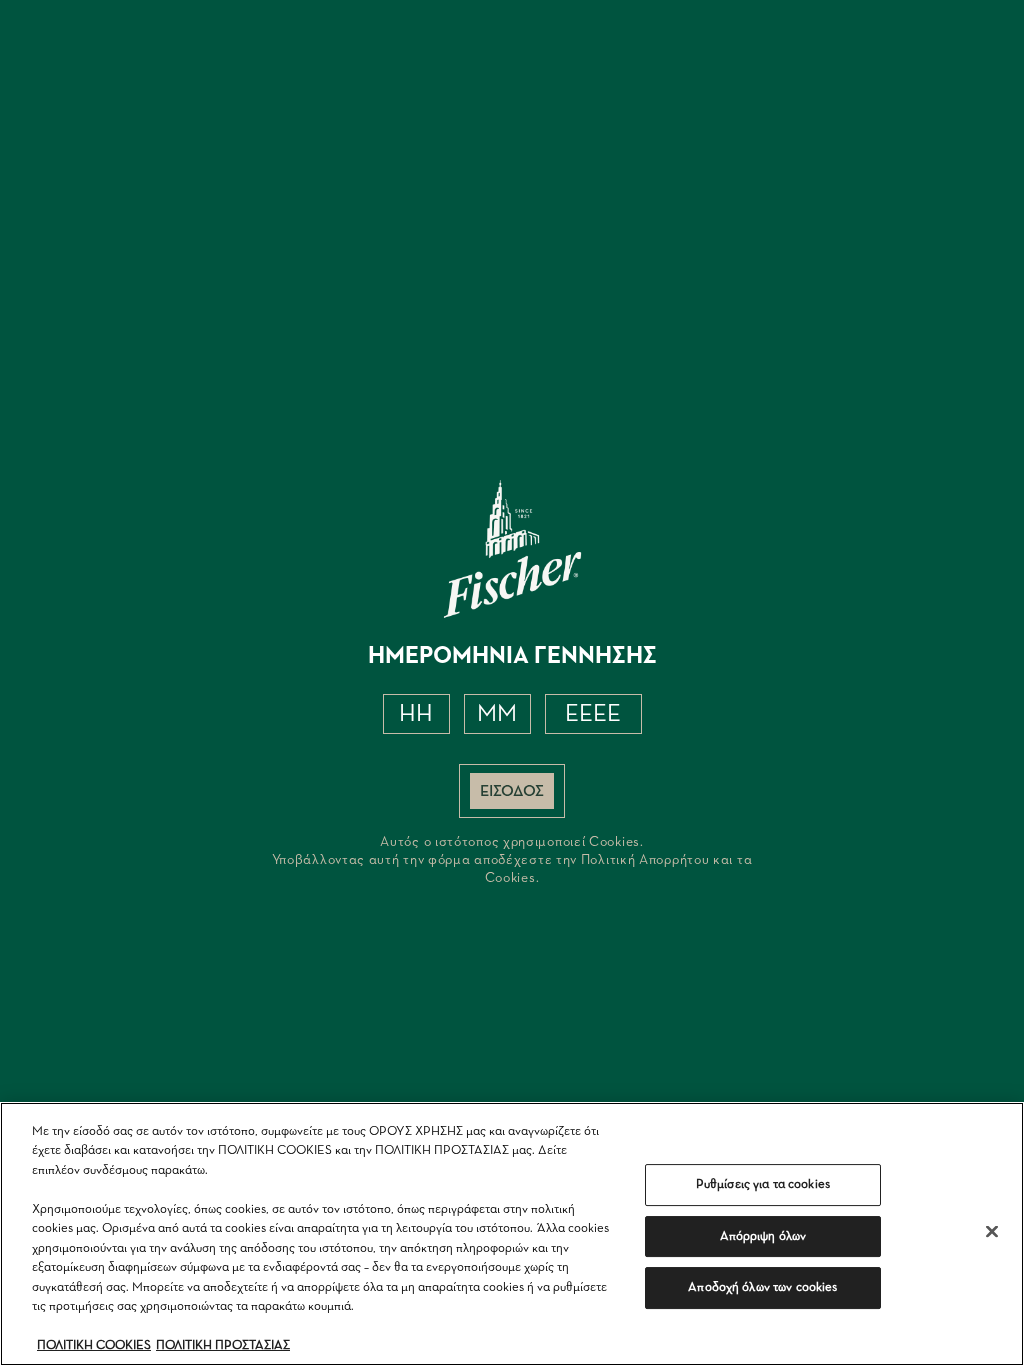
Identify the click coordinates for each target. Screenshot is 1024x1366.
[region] (512, 1234)
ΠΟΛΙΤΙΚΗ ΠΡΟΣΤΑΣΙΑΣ (223, 1345)
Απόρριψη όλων (763, 1236)
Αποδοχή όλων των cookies (762, 1287)
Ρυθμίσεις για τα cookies (763, 1184)
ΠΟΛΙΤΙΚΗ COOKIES (94, 1345)
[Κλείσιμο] (992, 1231)
